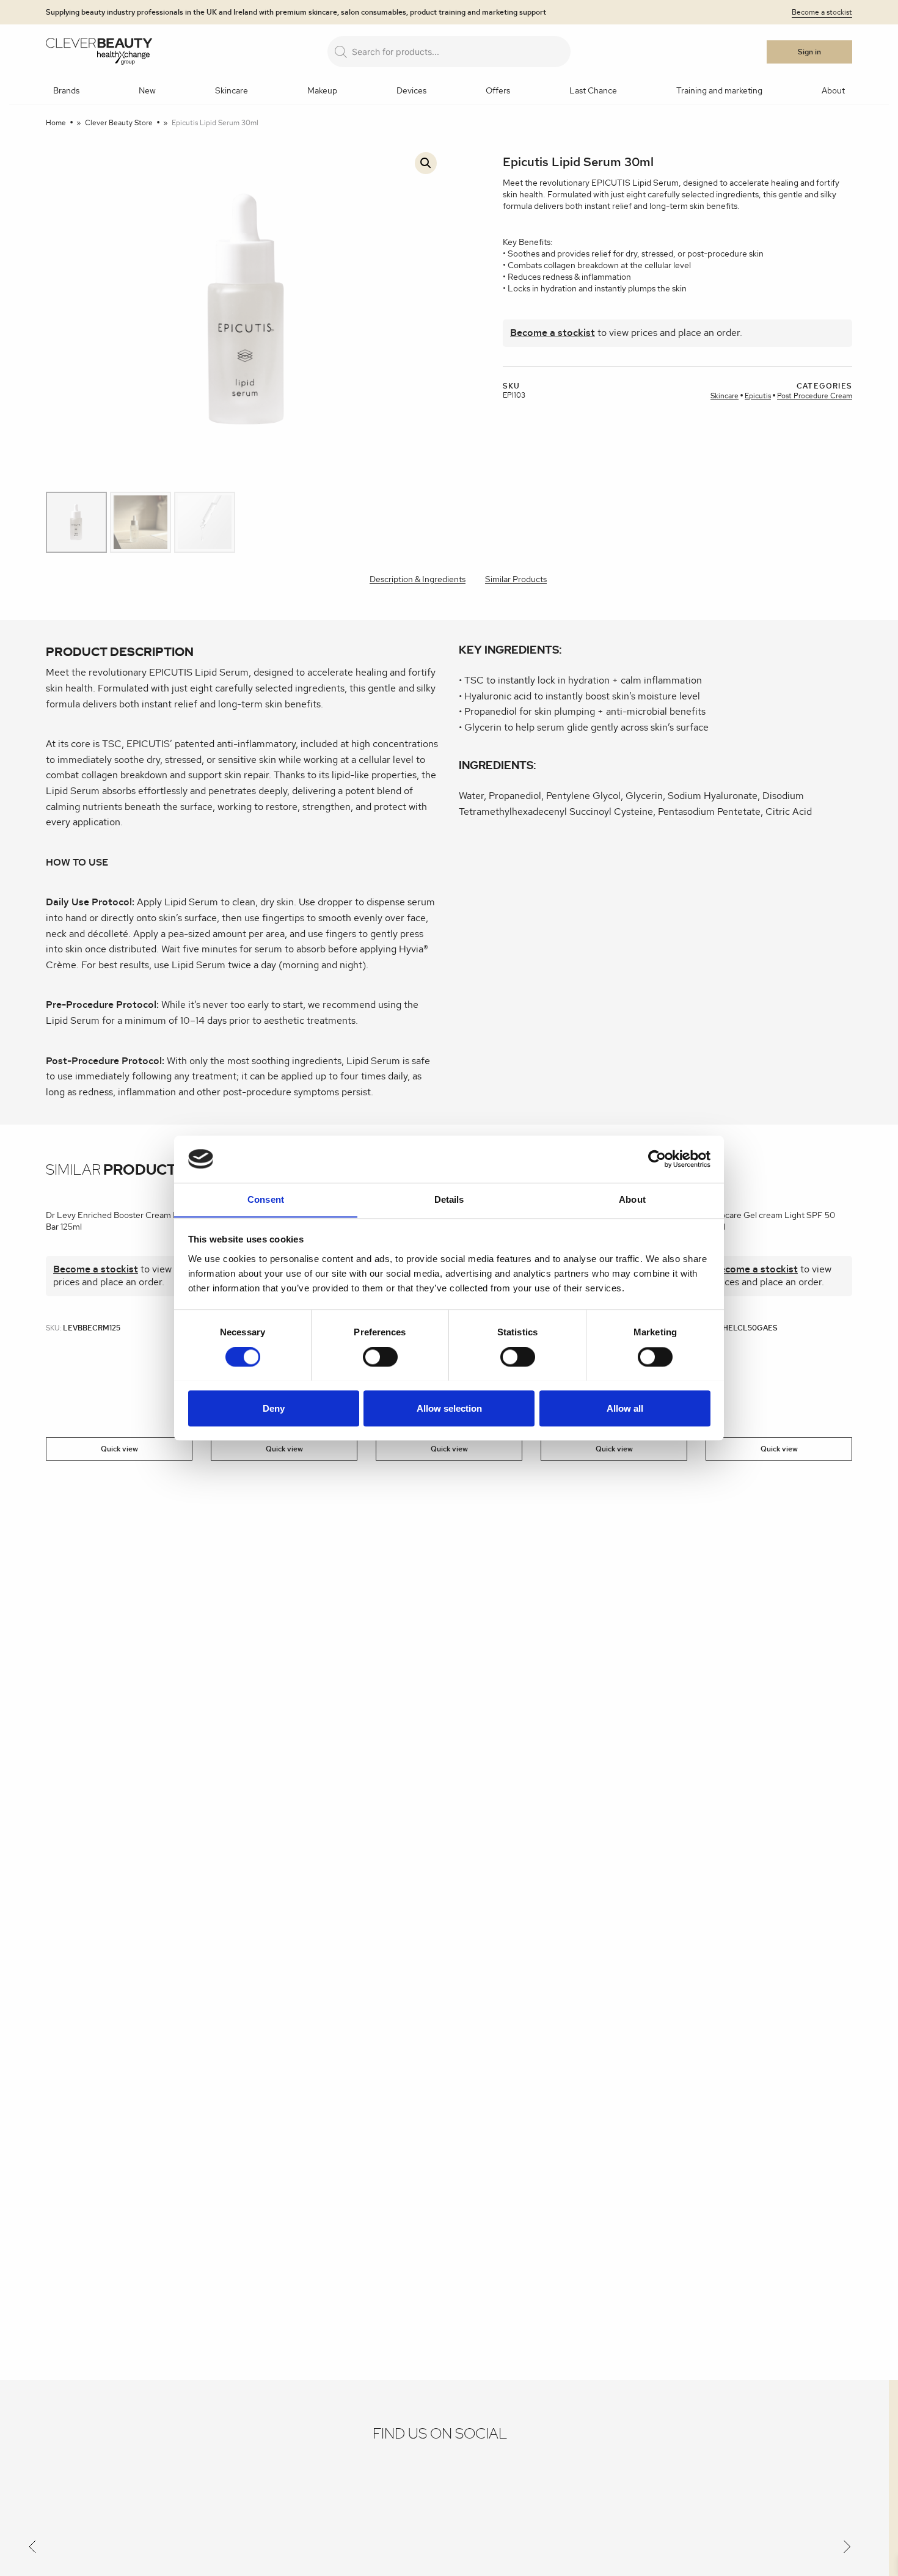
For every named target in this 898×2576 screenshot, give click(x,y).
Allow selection (449, 1408)
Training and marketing (719, 91)
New (147, 91)
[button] (426, 163)
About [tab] (632, 1199)
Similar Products (516, 580)
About (833, 91)
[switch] (380, 1357)
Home (56, 123)
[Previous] (32, 2549)
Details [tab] (449, 1199)
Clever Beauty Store (119, 123)
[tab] (418, 581)
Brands (66, 91)
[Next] (847, 2549)
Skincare (232, 91)
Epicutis (758, 396)
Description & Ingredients (418, 580)
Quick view (119, 1449)
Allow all (625, 1408)
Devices (411, 91)
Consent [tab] (266, 1199)
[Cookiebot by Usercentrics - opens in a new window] (657, 1159)
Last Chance (593, 91)
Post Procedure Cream (815, 396)
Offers (498, 91)
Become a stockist (822, 12)
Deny (274, 1408)
